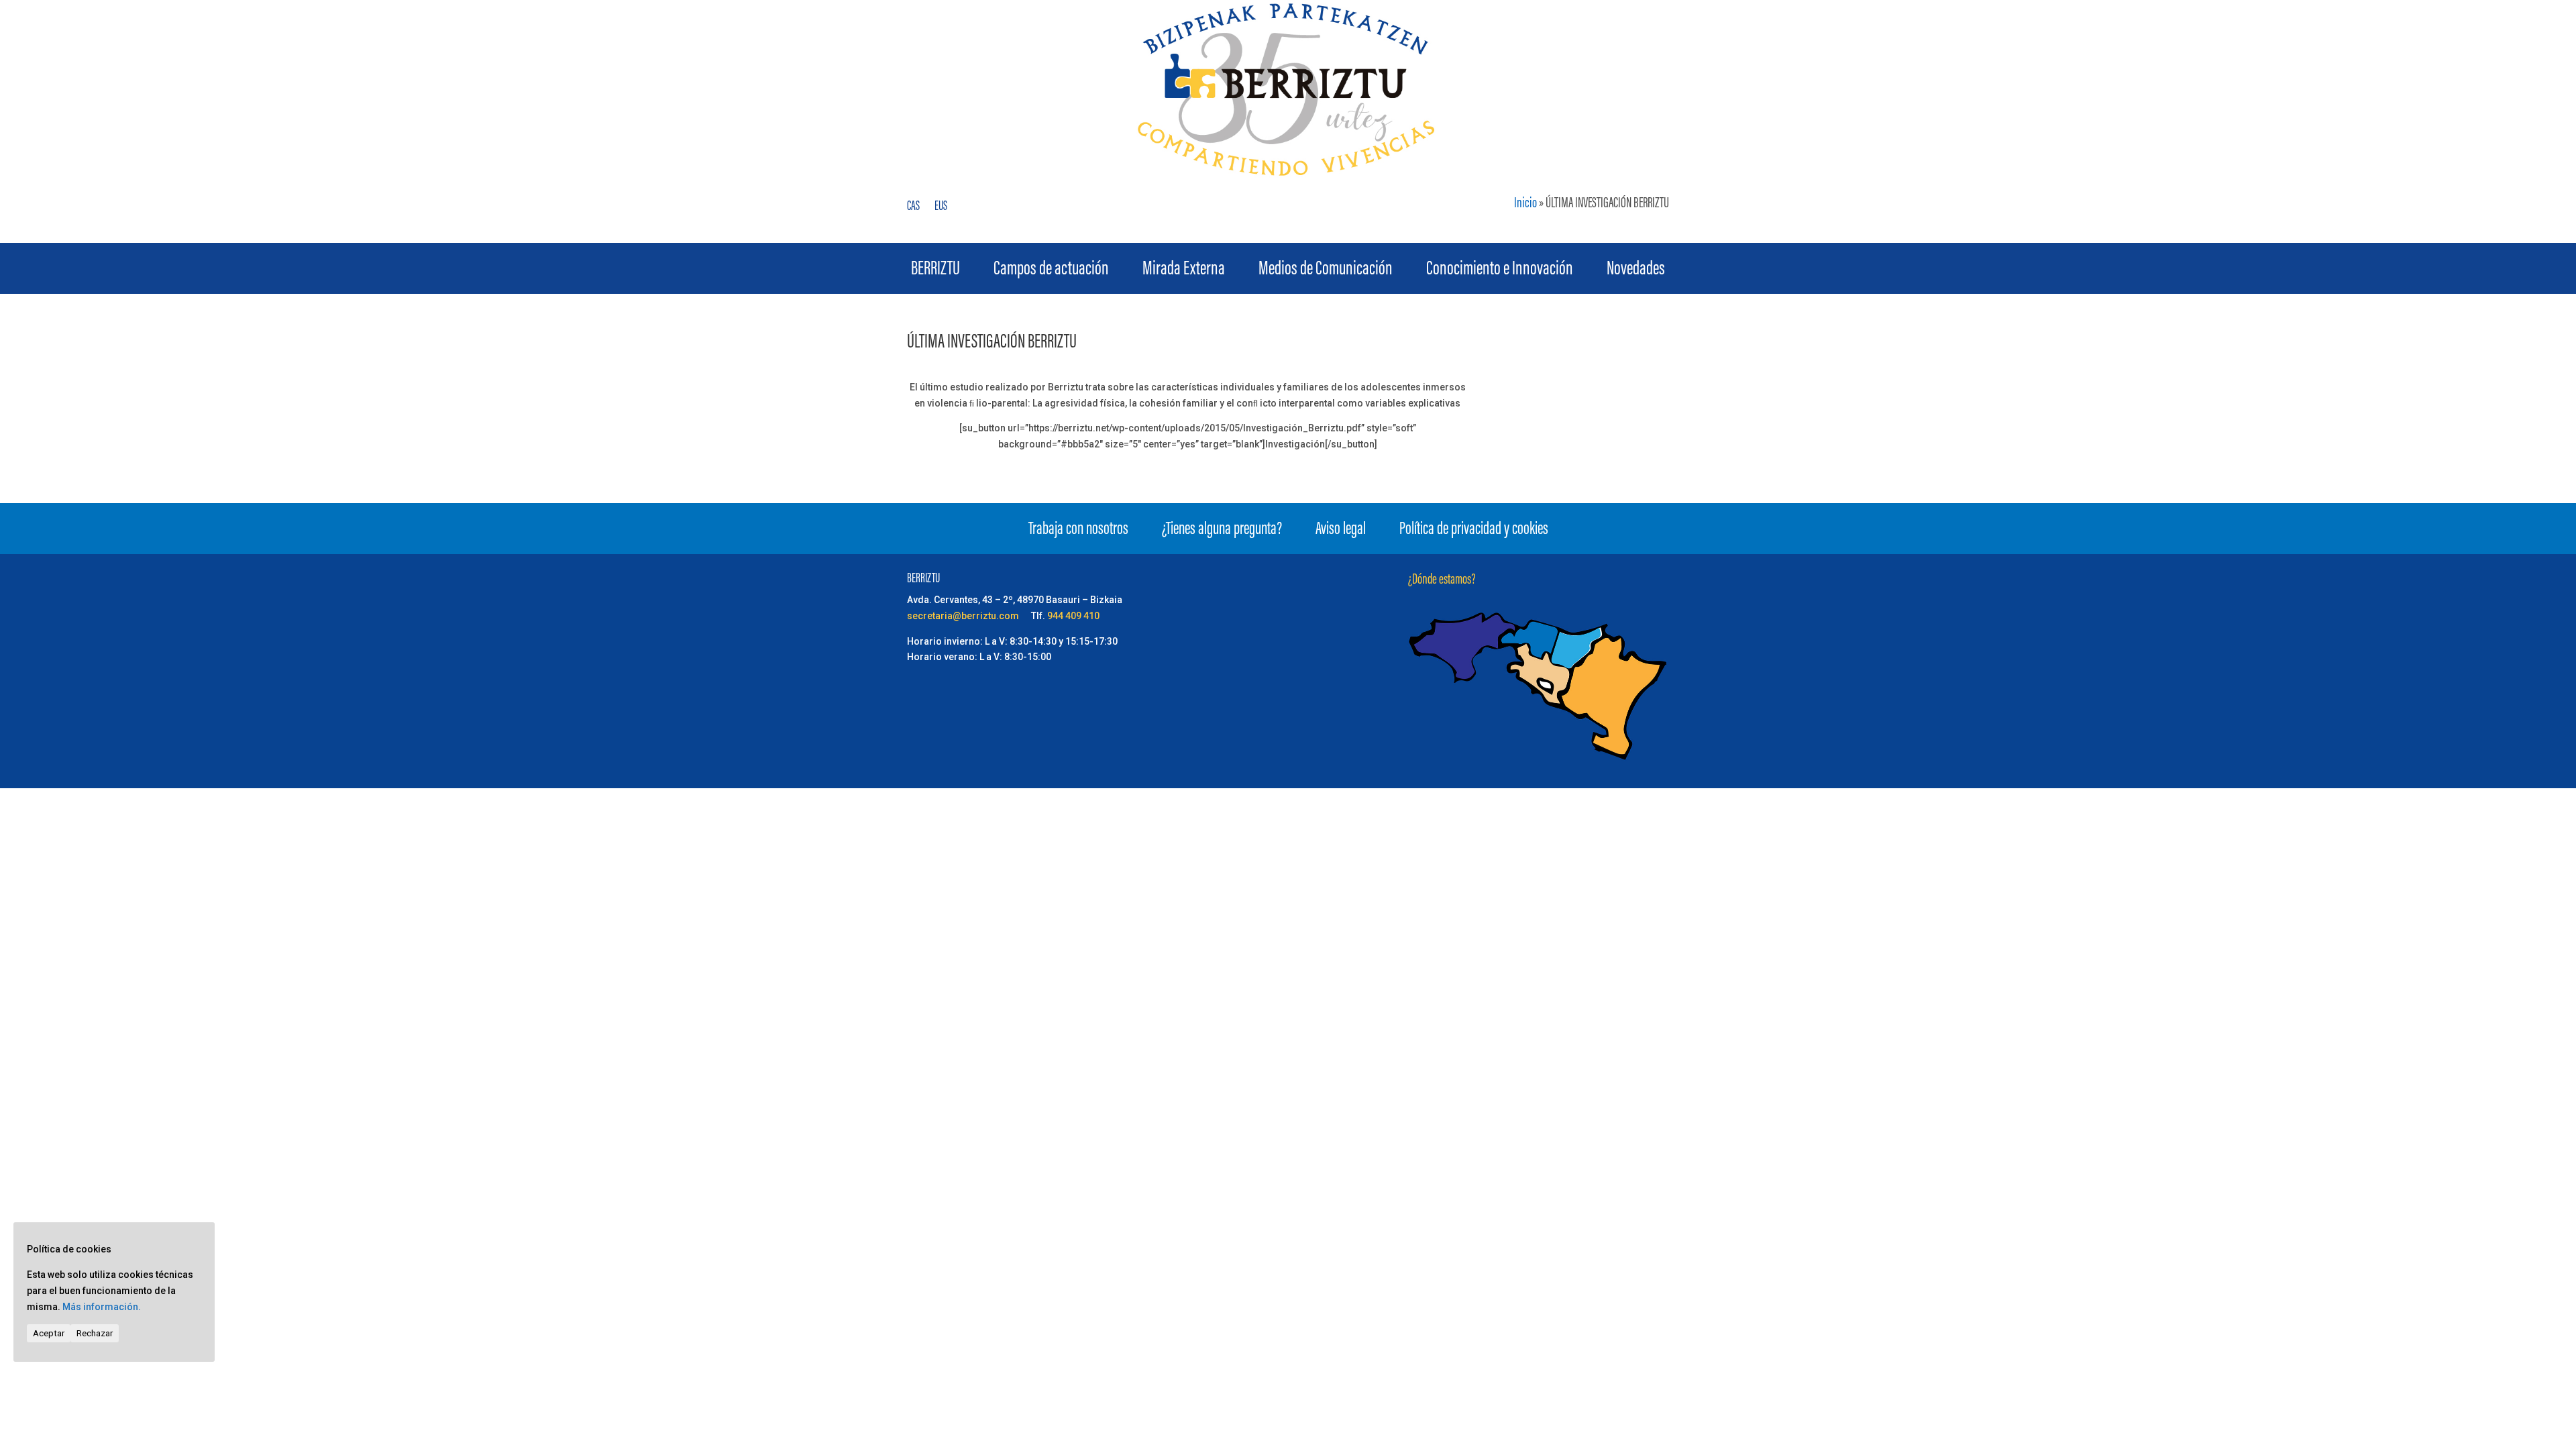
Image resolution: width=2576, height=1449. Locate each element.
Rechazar (95, 1333)
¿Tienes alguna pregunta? (1222, 532)
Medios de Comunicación (1326, 272)
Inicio (1525, 204)
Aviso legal (1341, 532)
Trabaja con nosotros (1078, 532)
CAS (913, 208)
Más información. (102, 1307)
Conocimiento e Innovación (1500, 272)
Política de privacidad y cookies (1474, 532)
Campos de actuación (1051, 272)
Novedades (1636, 272)
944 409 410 (1073, 616)
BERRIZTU (935, 272)
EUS (941, 208)
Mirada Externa (1184, 272)
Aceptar (49, 1333)
